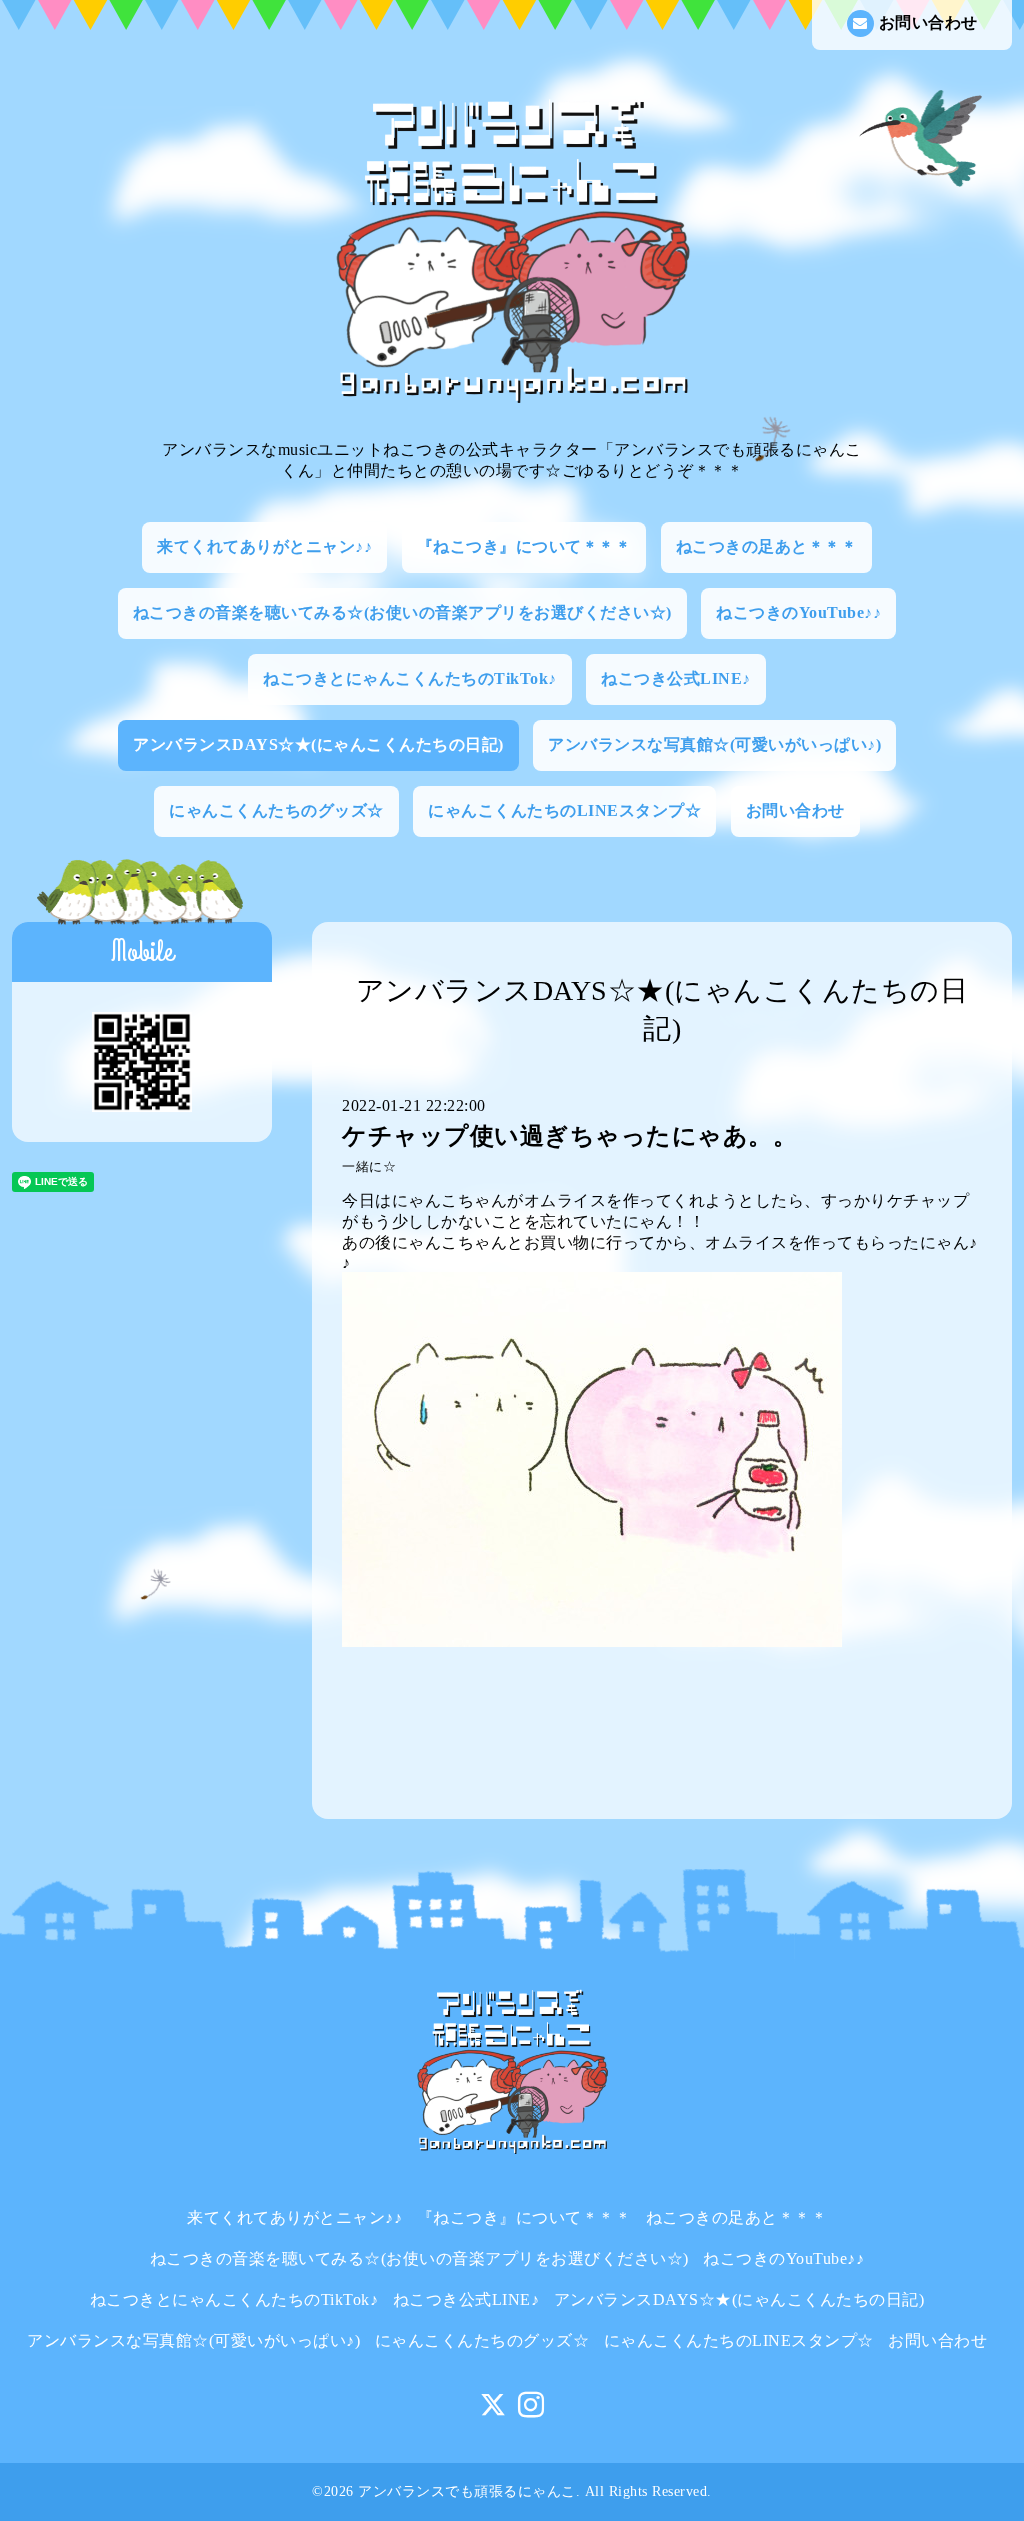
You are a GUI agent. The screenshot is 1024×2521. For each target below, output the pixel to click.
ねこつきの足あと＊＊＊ (767, 546)
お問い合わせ (928, 22)
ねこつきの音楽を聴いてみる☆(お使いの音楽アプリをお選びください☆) (402, 612)
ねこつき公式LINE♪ (676, 678)
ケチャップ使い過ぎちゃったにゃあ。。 (569, 1136)
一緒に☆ (369, 1167)
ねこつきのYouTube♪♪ (798, 612)
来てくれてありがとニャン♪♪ (264, 546)
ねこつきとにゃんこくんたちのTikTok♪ (410, 678)
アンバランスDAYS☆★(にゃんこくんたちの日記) (318, 744)
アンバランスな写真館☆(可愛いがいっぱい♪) (714, 744)
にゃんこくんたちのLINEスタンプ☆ (564, 810)
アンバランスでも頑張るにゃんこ (467, 2491)
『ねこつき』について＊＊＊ (524, 546)
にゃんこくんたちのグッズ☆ (276, 810)
